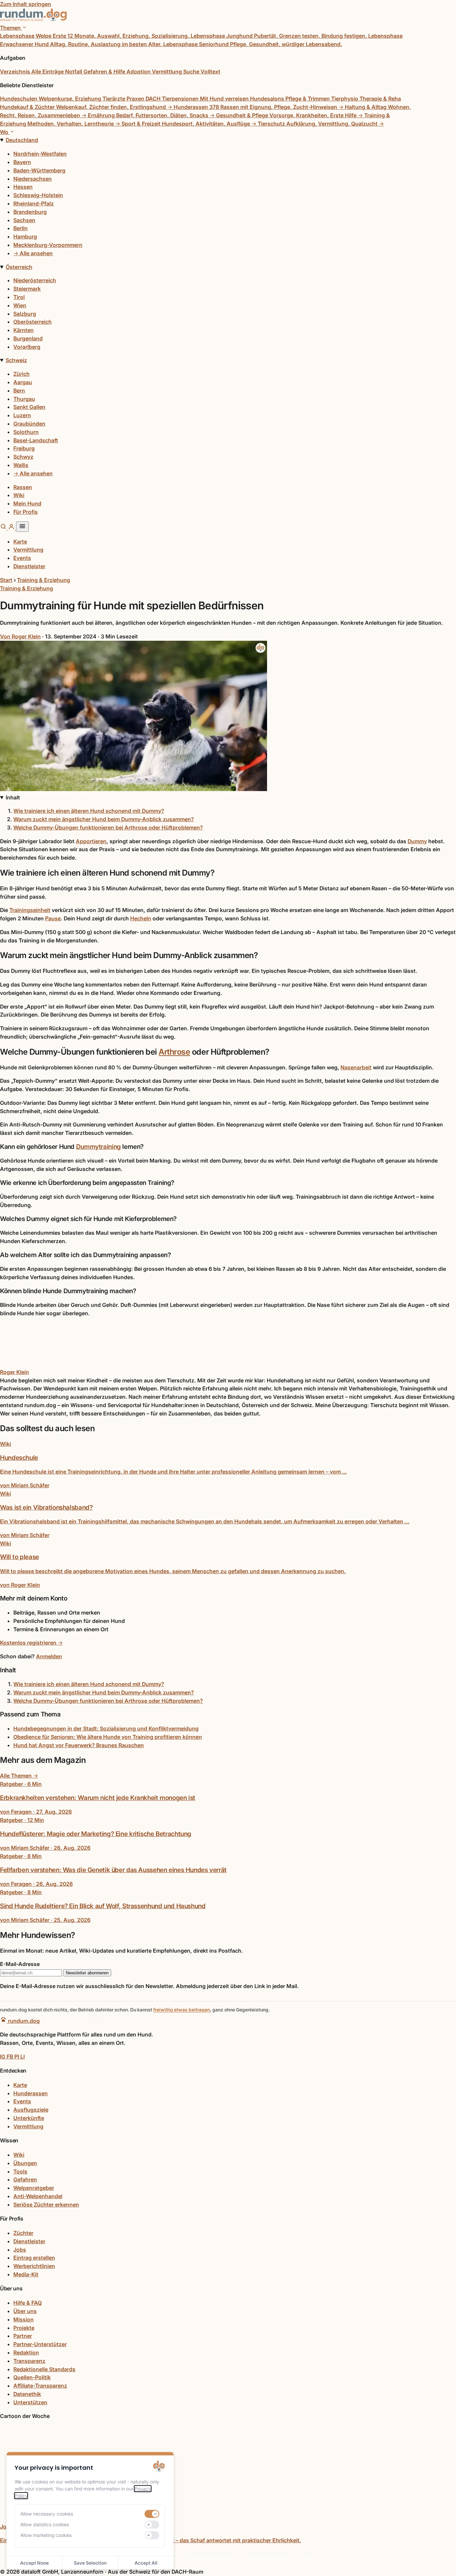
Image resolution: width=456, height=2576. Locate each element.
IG (3, 2057)
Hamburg (25, 237)
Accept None (34, 2563)
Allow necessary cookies (47, 2514)
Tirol (19, 297)
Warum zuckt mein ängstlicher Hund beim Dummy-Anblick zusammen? (104, 819)
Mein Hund (27, 503)
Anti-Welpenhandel (38, 2196)
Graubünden (29, 424)
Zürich (22, 374)
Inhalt (13, 797)
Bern (19, 391)
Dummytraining (98, 1147)
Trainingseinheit (30, 910)
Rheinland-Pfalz (34, 203)
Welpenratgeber (34, 2188)
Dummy (417, 841)
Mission (24, 2319)
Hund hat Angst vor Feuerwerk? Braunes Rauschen (79, 1745)
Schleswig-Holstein (38, 195)
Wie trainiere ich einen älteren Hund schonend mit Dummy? (89, 811)
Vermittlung (28, 550)
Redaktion (26, 2353)
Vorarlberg (27, 347)
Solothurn (26, 432)
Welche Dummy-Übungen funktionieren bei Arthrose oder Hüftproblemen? (108, 827)
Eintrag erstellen (34, 2258)
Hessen (23, 187)
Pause (53, 918)
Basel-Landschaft (36, 440)
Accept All (146, 2563)
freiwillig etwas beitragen (182, 2010)
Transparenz (29, 2361)
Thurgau (24, 399)
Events (22, 558)
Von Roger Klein (20, 636)
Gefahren (25, 2179)
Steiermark (27, 289)
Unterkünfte (29, 2118)
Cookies (309, 2559)
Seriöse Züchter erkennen (46, 2205)
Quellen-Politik (32, 2377)
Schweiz (16, 360)
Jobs (20, 2250)
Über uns (25, 2311)
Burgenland (28, 338)
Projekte (24, 2328)
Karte (20, 542)
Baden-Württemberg (39, 170)
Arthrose (174, 1052)
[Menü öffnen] (22, 527)
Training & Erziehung (44, 580)
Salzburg (25, 314)
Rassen (23, 487)
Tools (20, 2171)
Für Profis (26, 512)
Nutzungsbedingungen (212, 2559)
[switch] (152, 2514)
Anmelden (49, 1656)
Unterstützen (30, 2402)
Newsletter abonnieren (87, 1973)
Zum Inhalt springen (26, 4)
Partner (23, 2336)
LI (23, 2057)
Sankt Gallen (29, 407)
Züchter (23, 2233)
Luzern (22, 415)
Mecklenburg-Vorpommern (48, 245)
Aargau (23, 382)
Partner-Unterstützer (40, 2344)
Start (6, 580)
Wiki (19, 495)
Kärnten (24, 330)
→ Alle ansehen (33, 253)
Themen (11, 28)
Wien (20, 305)
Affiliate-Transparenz (40, 2386)
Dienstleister (29, 566)
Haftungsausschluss (268, 2559)
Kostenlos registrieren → (31, 1643)
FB (11, 2057)
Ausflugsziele (31, 2110)
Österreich (19, 267)
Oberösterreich (33, 322)
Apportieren (91, 841)
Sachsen (24, 220)
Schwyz (23, 457)
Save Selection (90, 2563)
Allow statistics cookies (45, 2524)
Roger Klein (15, 1372)
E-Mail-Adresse (20, 1964)
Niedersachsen (33, 179)
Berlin (21, 228)
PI (17, 2057)
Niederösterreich (35, 280)
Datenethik (27, 2394)
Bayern (22, 162)
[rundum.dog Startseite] (33, 19)
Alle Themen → (19, 1776)
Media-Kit (26, 2274)
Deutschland (22, 140)
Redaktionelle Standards (44, 2369)
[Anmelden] (12, 528)
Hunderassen (31, 2093)
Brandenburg (30, 212)
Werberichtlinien (34, 2266)
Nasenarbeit (356, 1067)
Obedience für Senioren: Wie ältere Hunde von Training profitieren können (108, 1737)
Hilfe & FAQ (28, 2303)
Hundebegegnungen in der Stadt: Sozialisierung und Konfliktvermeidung (106, 1728)
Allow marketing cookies (46, 2535)
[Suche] (4, 528)
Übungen (25, 2163)
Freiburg (24, 448)
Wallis (21, 465)
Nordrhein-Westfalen (40, 154)
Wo (5, 132)
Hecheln (141, 918)
